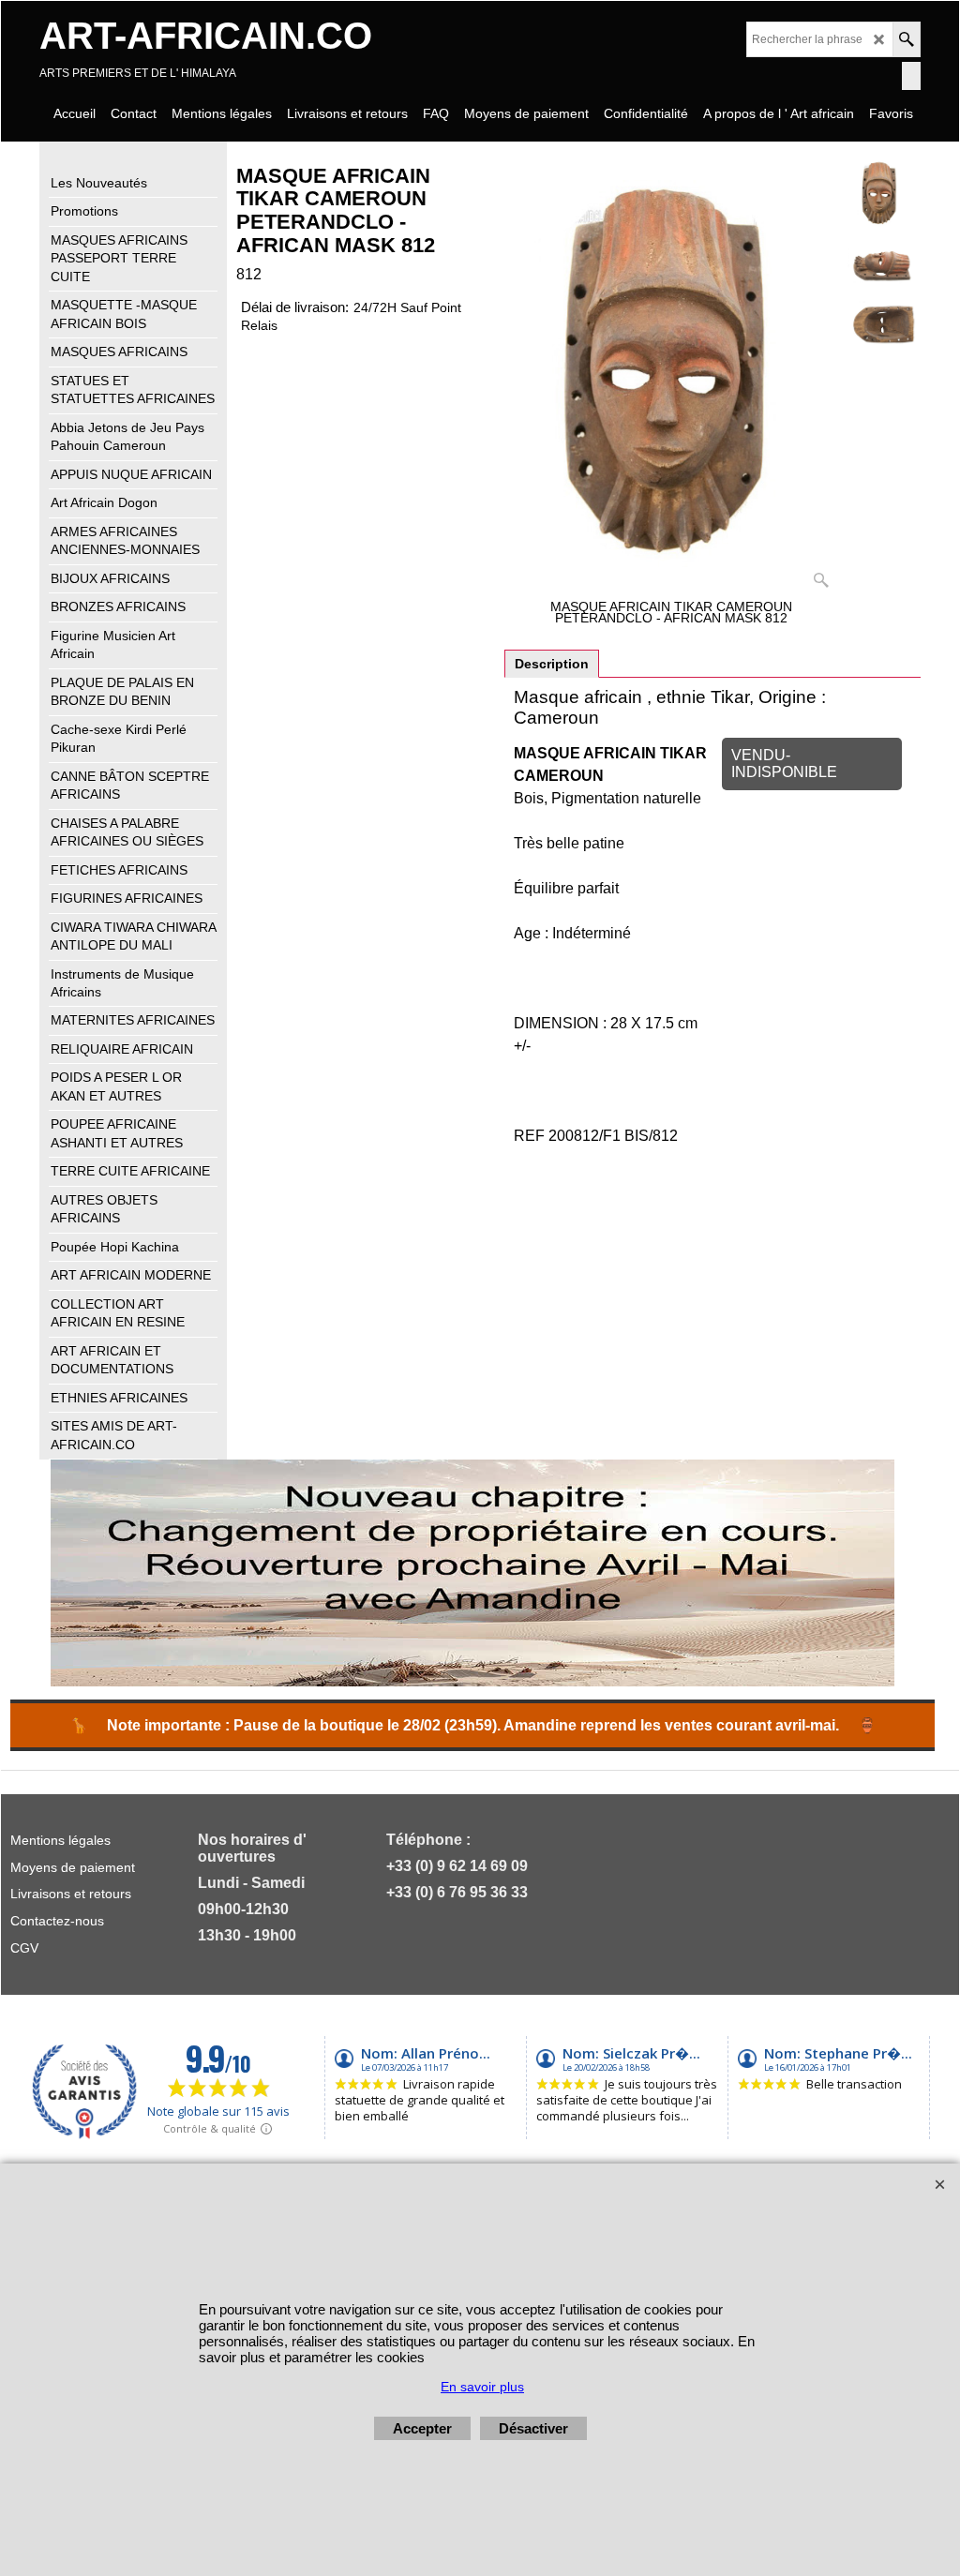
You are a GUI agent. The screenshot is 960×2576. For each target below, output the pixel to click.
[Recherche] (906, 39)
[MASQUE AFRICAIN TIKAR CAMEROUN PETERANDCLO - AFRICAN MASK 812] (880, 262)
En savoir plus (482, 2387)
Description (552, 664)
